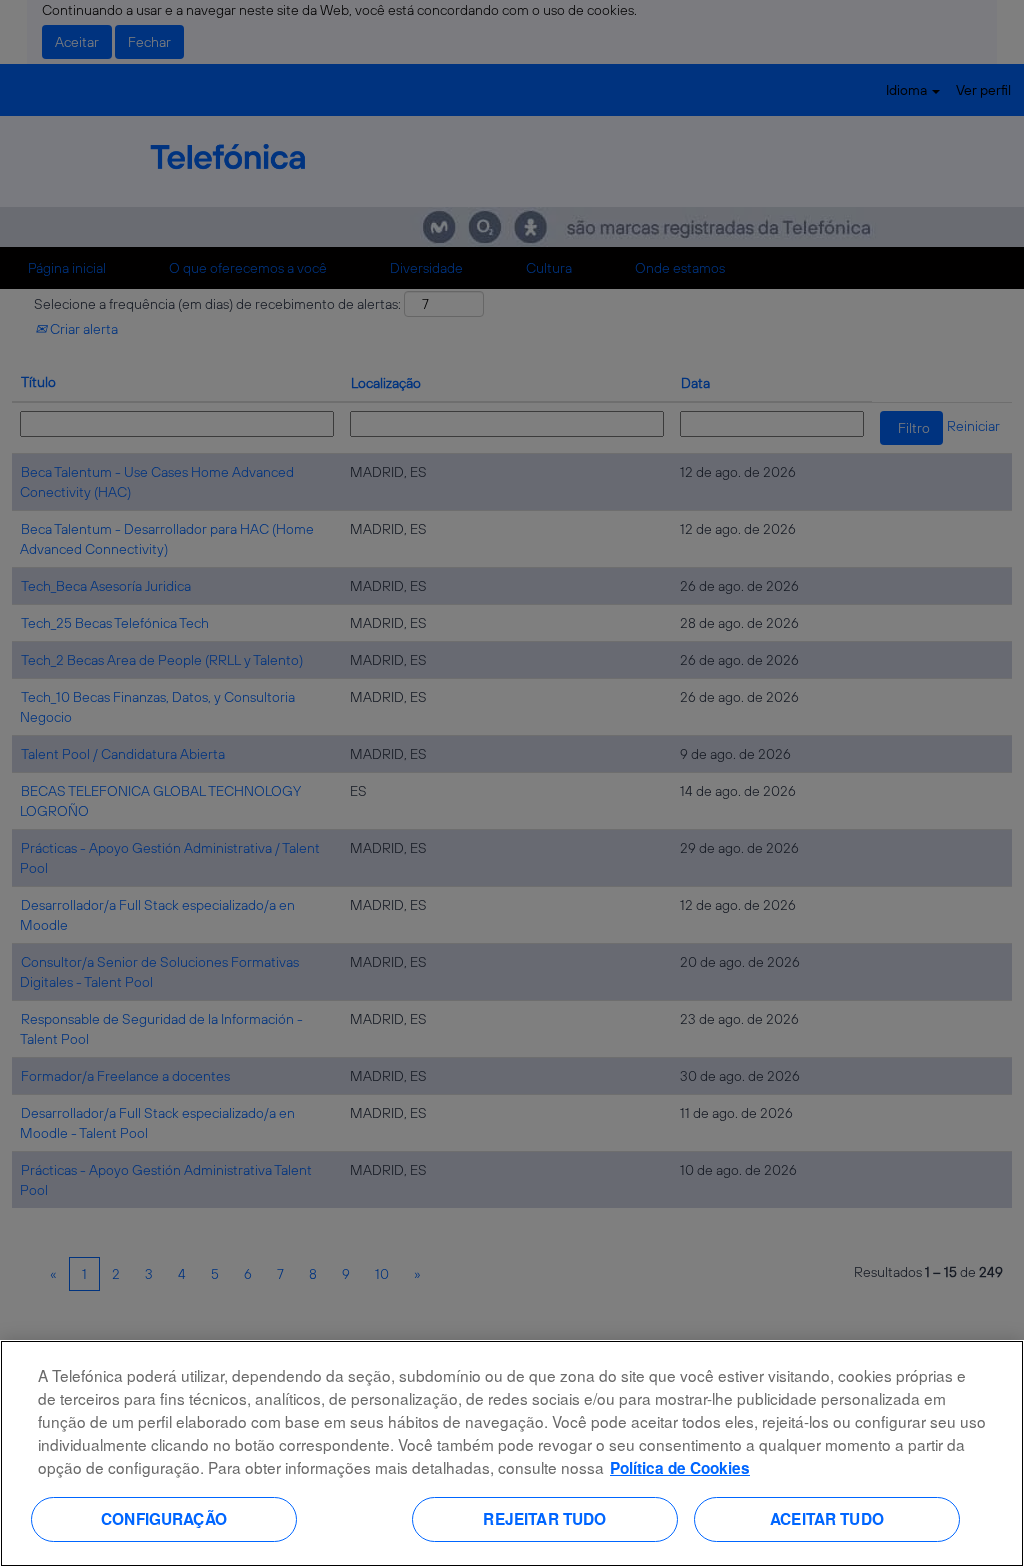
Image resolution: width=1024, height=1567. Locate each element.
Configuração (164, 1519)
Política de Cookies (680, 1468)
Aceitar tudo (827, 1519)
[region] (512, 1453)
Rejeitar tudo (544, 1519)
